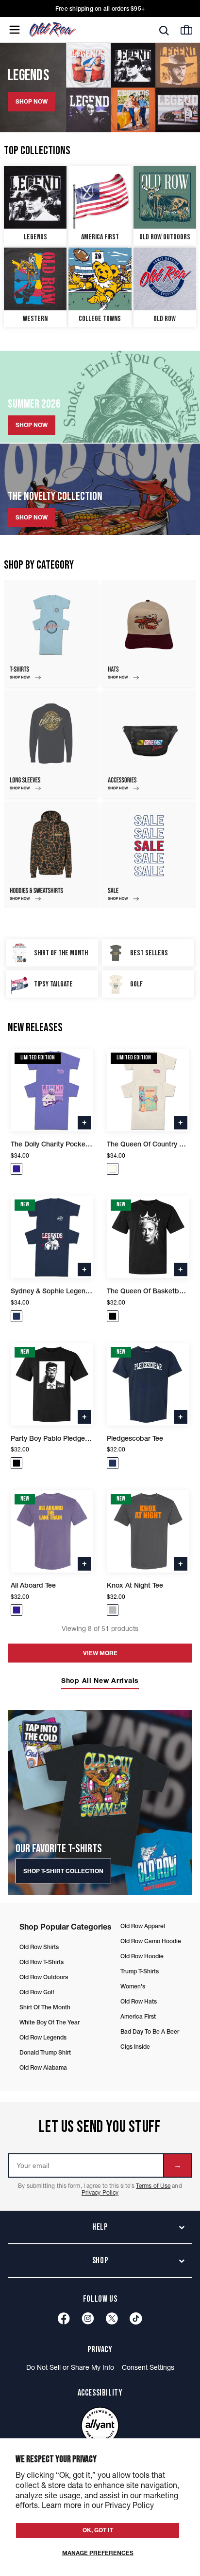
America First (138, 2016)
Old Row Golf (37, 1992)
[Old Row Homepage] (69, 30)
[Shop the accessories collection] (149, 744)
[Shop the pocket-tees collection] (51, 634)
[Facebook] (64, 2318)
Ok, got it (98, 2530)
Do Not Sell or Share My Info (70, 2367)
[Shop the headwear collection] (149, 634)
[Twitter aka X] (112, 2318)
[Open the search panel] (164, 30)
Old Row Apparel (143, 1926)
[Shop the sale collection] (149, 855)
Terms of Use (153, 2186)
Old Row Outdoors (44, 1977)
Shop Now (32, 425)
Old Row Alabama (43, 2067)
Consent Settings (148, 2367)
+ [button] (84, 1122)
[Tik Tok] (136, 2318)
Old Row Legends (43, 2037)
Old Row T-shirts (42, 1962)
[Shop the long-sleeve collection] (51, 744)
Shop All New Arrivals (100, 1681)
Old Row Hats (139, 2001)
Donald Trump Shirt (45, 2052)
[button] (17, 1169)
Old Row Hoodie (142, 1956)
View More (100, 1653)
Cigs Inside (135, 2047)
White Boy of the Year (50, 2022)
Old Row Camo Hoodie (151, 1941)
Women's (133, 1986)
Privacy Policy (100, 2192)
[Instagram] (88, 2318)
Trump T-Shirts (140, 1971)
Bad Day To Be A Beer (150, 2031)
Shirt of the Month (45, 2007)
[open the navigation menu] (15, 30)
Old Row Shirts (39, 1947)
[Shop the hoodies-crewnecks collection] (51, 855)
